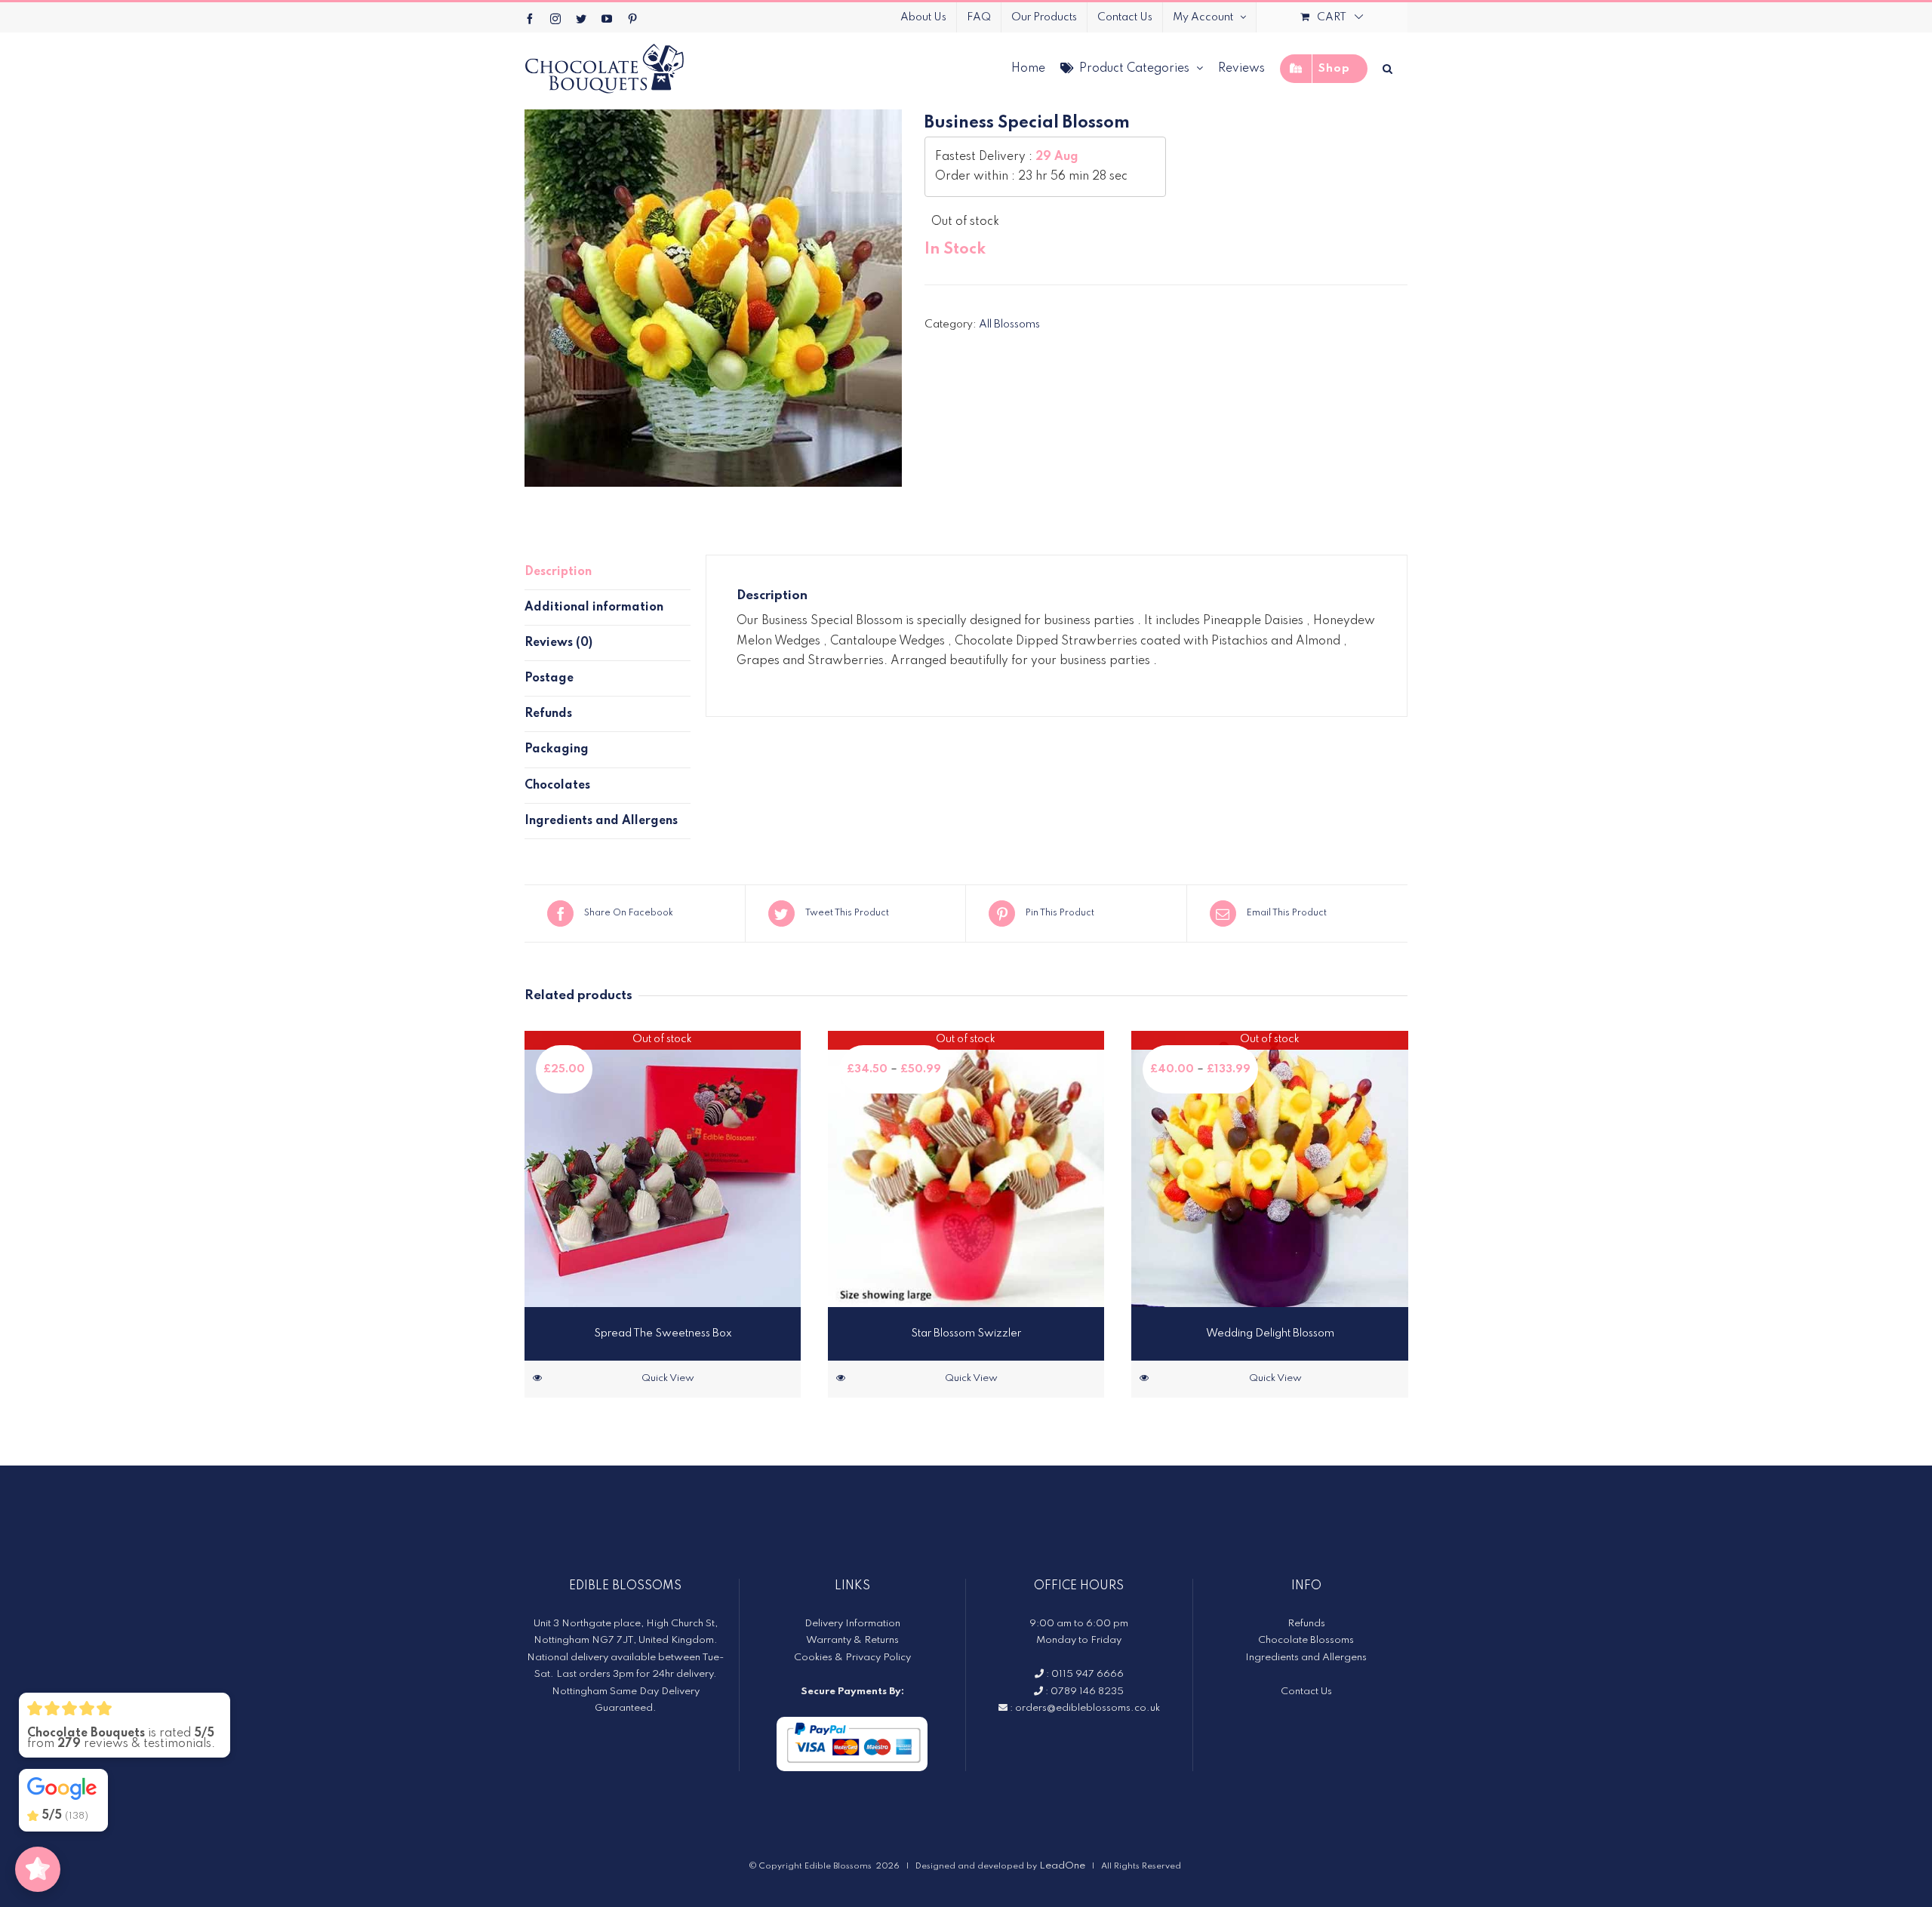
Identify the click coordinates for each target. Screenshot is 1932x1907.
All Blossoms (1009, 324)
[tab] (608, 572)
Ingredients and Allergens (601, 821)
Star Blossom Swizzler (966, 1333)
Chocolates (557, 786)
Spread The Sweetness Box (663, 1333)
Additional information (594, 607)
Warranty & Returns (852, 1640)
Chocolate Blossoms (1306, 1640)
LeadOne (1062, 1866)
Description (558, 572)
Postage (549, 678)
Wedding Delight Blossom (1270, 1333)
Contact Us (1306, 1692)
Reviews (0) (558, 643)
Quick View (668, 1378)
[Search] (1387, 68)
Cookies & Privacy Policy (852, 1658)
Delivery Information (852, 1624)
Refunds (548, 714)
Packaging (557, 749)
